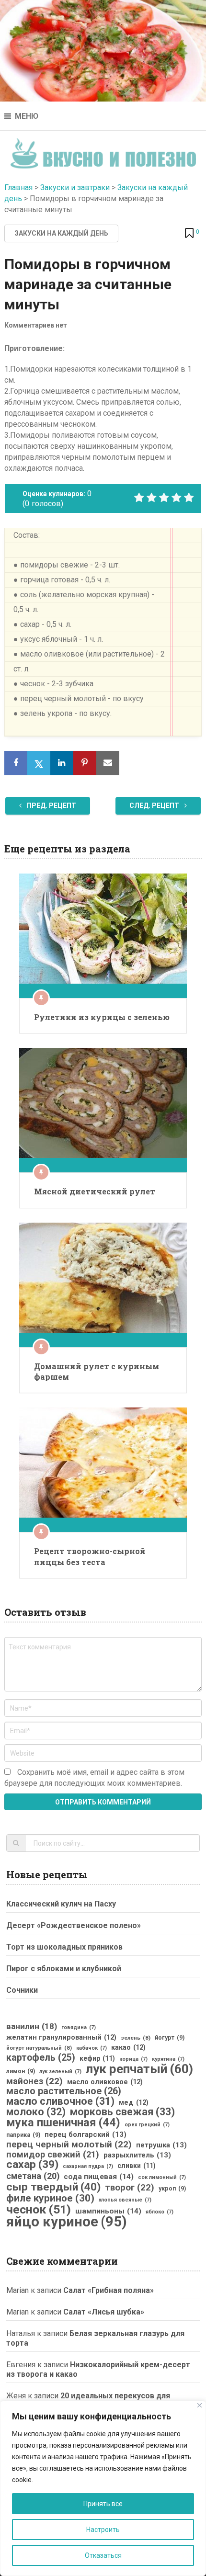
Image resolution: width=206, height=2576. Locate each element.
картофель (41, 2058)
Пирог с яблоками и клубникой (64, 1969)
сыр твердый (53, 2187)
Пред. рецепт (51, 806)
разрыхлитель (137, 2155)
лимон (21, 2071)
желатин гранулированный (61, 2037)
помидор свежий (53, 2155)
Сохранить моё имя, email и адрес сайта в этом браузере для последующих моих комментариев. (94, 1778)
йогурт (170, 2038)
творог (130, 2188)
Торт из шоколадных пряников (64, 1947)
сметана (33, 2176)
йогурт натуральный (39, 2048)
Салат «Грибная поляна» (109, 2290)
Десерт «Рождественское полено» (74, 1925)
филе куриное (50, 2198)
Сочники (22, 1990)
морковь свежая (122, 2112)
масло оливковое (105, 2082)
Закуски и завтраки (75, 187)
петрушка (161, 2145)
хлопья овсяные (125, 2200)
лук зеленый (60, 2071)
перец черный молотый (69, 2145)
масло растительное (64, 2091)
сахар (32, 2165)
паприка (23, 2135)
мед (134, 2102)
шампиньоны (108, 2211)
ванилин (32, 2026)
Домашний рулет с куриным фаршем (97, 1371)
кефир (97, 2058)
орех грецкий (147, 2125)
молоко (36, 2112)
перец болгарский (86, 2134)
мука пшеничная (63, 2122)
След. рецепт (155, 806)
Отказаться (103, 2555)
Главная (18, 187)
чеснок (39, 2210)
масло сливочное (60, 2101)
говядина (79, 2027)
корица (133, 2059)
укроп (172, 2189)
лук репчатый (139, 2069)
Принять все (103, 2504)
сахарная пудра (88, 2166)
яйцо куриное (67, 2222)
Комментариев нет (36, 325)
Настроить (103, 2530)
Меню (27, 116)
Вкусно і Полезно (103, 151)
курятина (168, 2059)
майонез (34, 2081)
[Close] (200, 2405)
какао (128, 2047)
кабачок (92, 2048)
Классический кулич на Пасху (61, 1904)
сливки (137, 2166)
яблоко (160, 2212)
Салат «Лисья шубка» (104, 2312)
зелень (136, 2038)
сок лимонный (162, 2177)
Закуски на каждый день (61, 233)
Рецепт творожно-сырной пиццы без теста (90, 1556)
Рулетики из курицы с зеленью (102, 1017)
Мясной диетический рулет (95, 1191)
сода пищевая (99, 2177)
